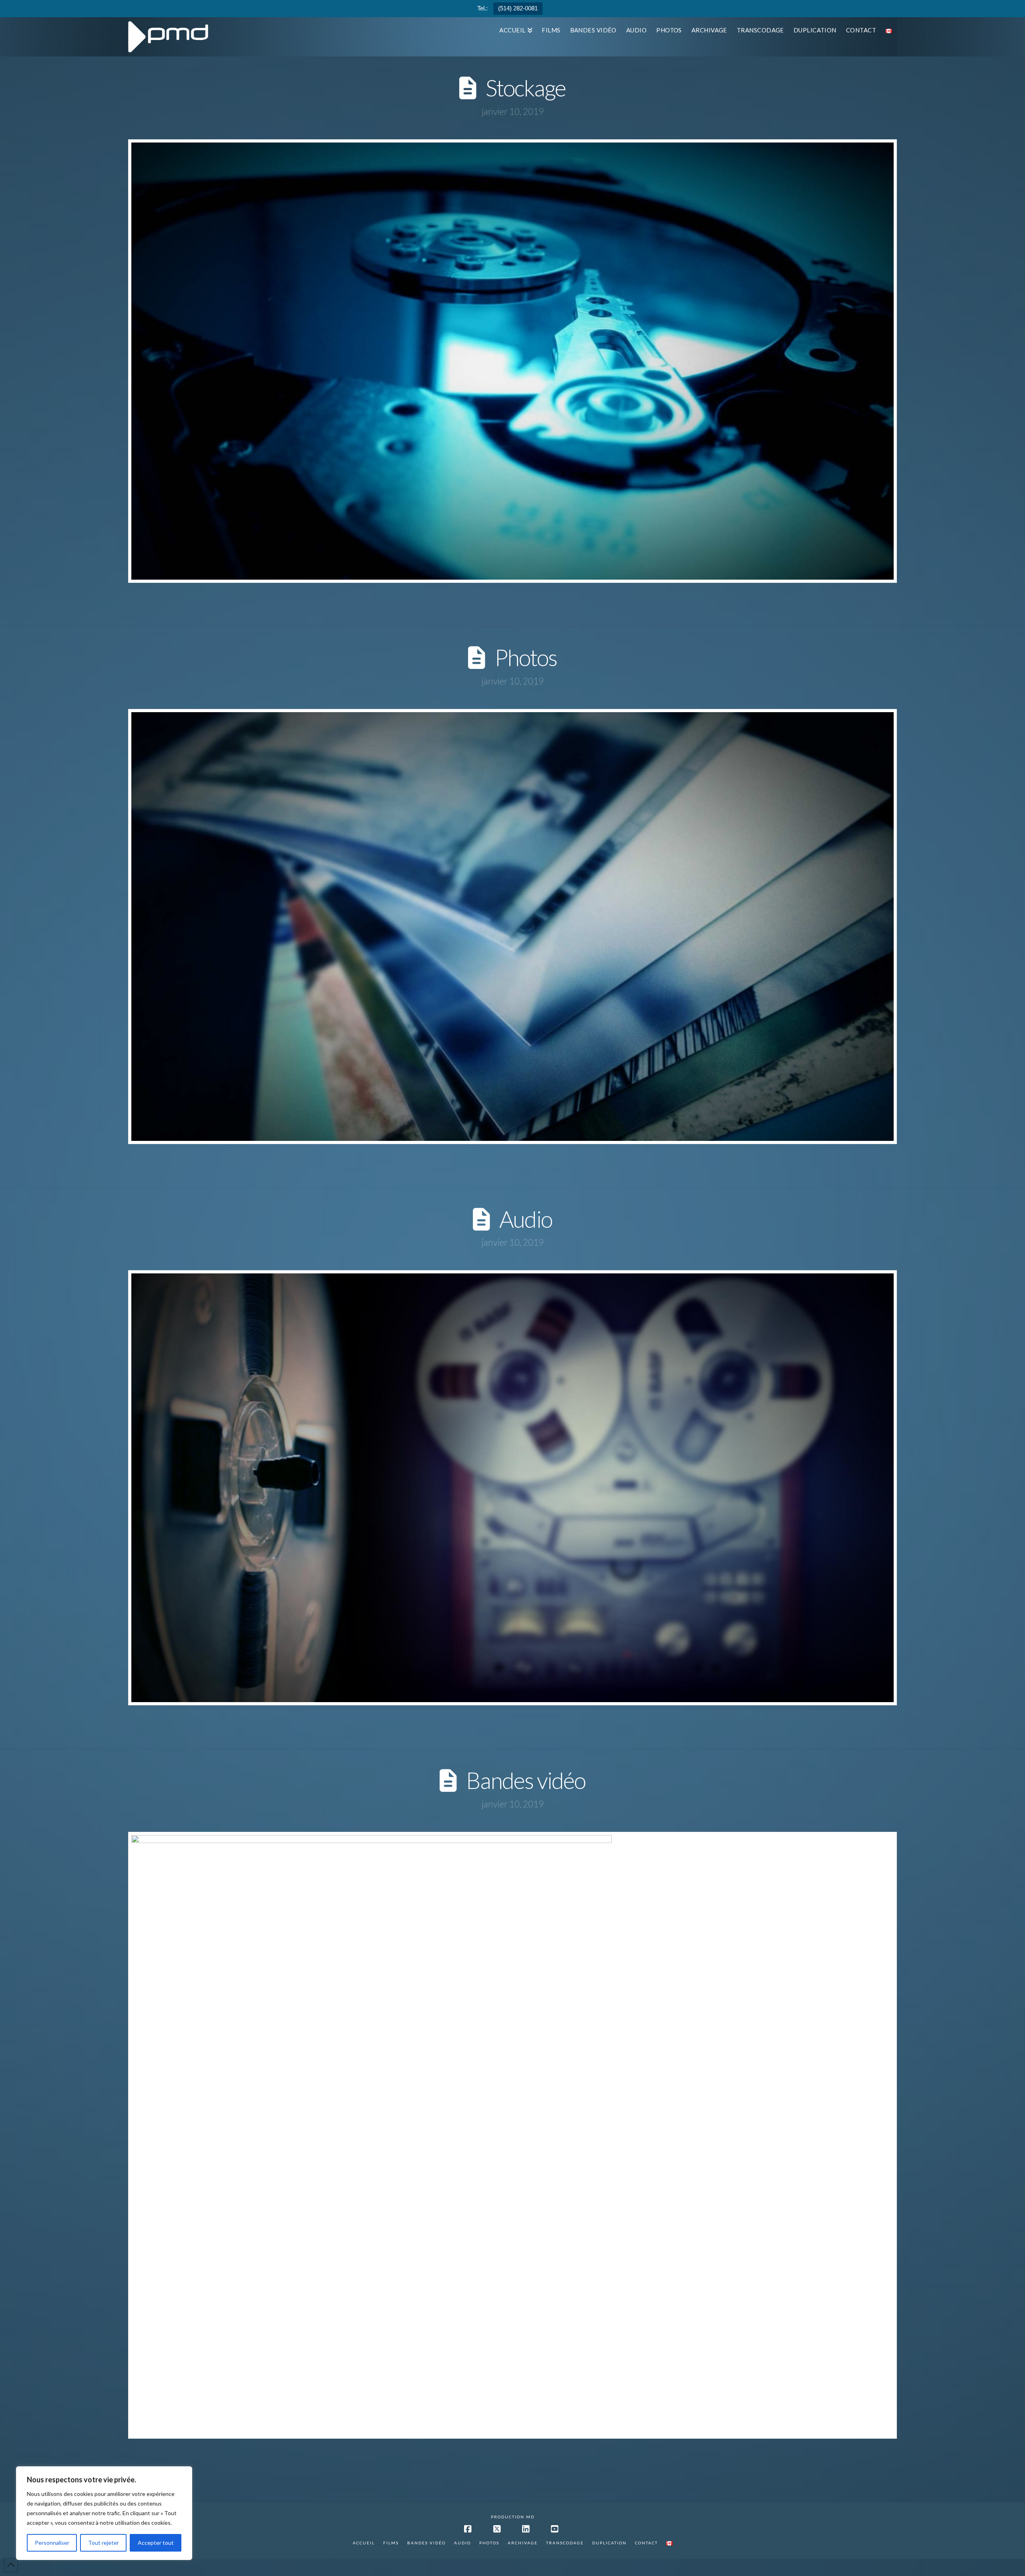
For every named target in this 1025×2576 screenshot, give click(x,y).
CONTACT (646, 2543)
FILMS (391, 2543)
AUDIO (462, 2543)
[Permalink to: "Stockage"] (512, 361)
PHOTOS (489, 2543)
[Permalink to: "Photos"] (512, 927)
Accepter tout (156, 2543)
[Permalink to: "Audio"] (512, 1488)
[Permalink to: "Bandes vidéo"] (512, 2135)
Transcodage (565, 2543)
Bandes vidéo (526, 1780)
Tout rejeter (104, 2543)
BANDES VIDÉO (426, 2543)
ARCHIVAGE (523, 2543)
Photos (526, 657)
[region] (104, 2513)
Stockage (526, 88)
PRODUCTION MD (513, 2517)
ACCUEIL (364, 2543)
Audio (526, 1219)
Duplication (609, 2543)
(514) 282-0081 (518, 8)
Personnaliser (52, 2543)
